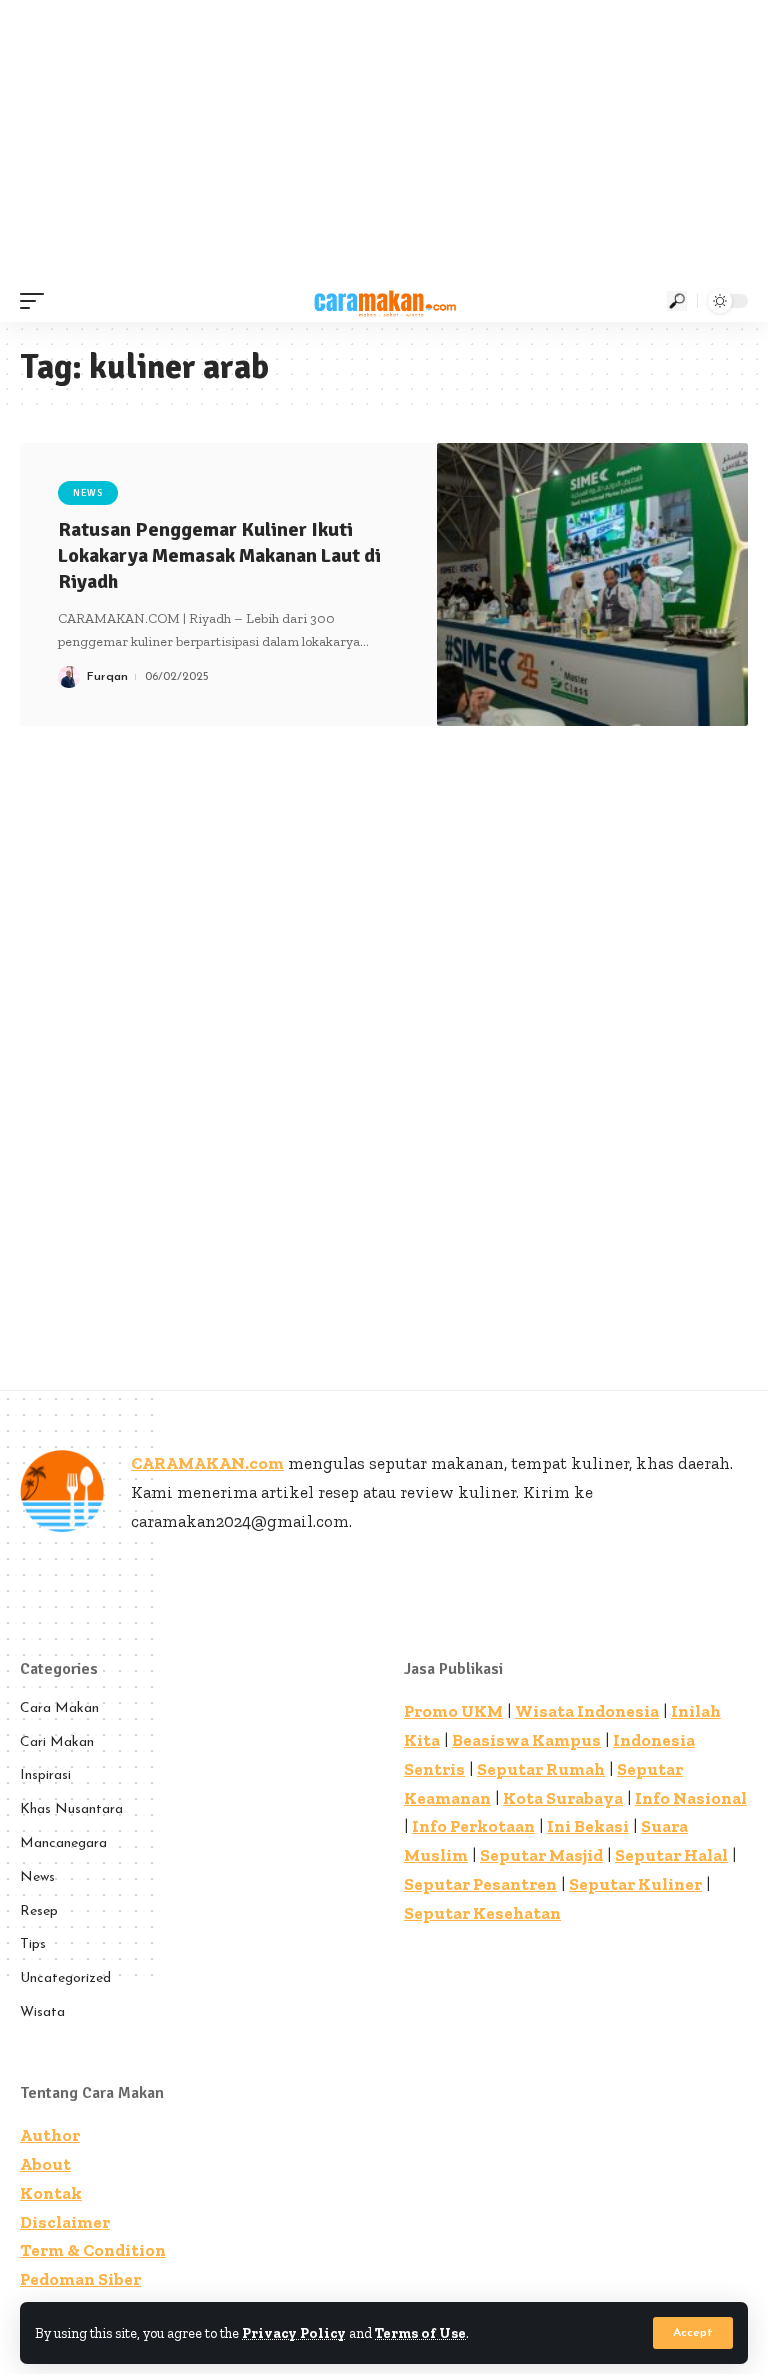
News (88, 493)
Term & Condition (93, 2250)
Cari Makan (57, 1742)
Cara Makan (59, 1708)
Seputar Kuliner (635, 1884)
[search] (677, 301)
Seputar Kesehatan (482, 1913)
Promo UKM (453, 1711)
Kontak (51, 2193)
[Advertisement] (384, 140)
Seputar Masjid (541, 1855)
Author (50, 2135)
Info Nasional (691, 1798)
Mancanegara (63, 1843)
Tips (33, 1944)
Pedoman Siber (80, 2279)
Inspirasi (45, 1775)
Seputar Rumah (541, 1769)
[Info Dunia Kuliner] (383, 301)
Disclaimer (65, 2222)
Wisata (42, 2012)
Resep (39, 1911)
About (45, 2164)
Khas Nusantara (71, 1809)
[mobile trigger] (37, 301)
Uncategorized (65, 1978)
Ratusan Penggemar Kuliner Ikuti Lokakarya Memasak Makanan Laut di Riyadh (219, 555)
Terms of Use (420, 2333)
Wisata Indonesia (587, 1711)
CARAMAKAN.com (207, 1463)
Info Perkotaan (473, 1826)
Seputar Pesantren (480, 1884)
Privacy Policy (294, 2333)
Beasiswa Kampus (526, 1740)
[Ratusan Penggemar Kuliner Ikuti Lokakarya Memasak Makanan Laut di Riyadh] (592, 584)
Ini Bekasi (588, 1826)
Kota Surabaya (563, 1798)
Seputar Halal (671, 1855)
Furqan (107, 677)
